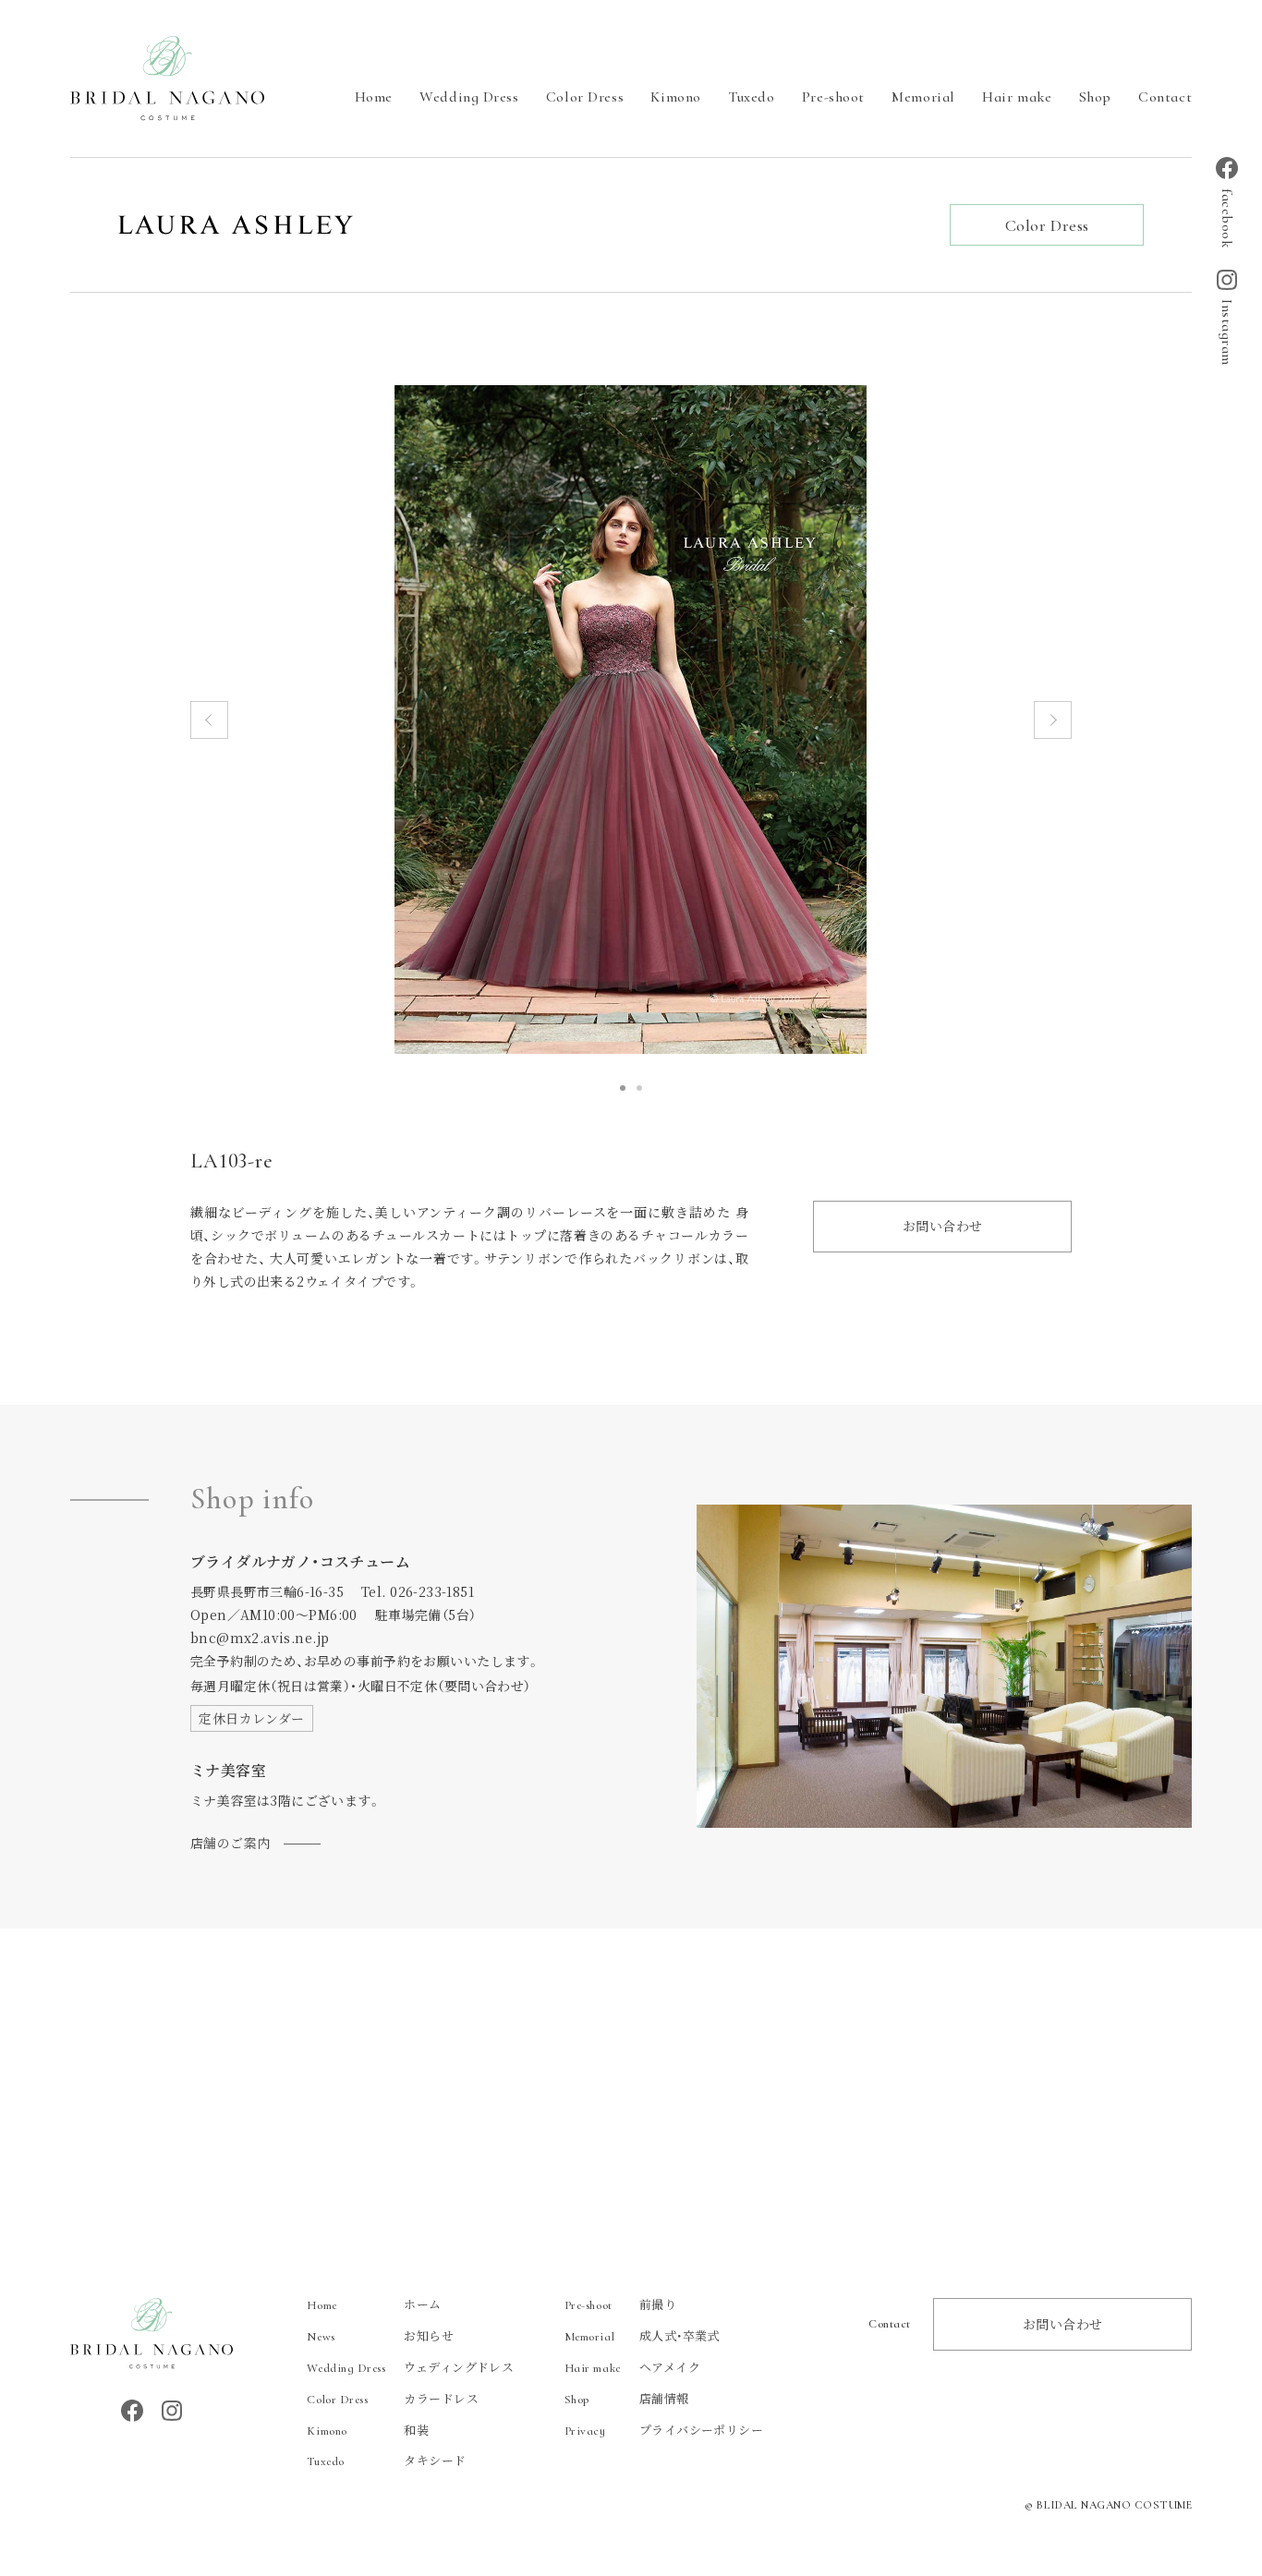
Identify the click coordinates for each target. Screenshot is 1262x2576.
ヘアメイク (632, 2367)
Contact (1165, 97)
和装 (368, 2430)
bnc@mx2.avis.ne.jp (260, 1638)
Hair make (1017, 97)
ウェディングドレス (410, 2367)
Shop (1095, 97)
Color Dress (585, 97)
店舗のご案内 (231, 1843)
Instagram (1227, 333)
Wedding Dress (469, 97)
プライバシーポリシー (664, 2430)
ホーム (374, 2304)
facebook (1227, 218)
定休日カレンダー (251, 1718)
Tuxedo (751, 97)
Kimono (675, 97)
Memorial (923, 97)
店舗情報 (627, 2398)
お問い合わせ (943, 1226)
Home (374, 97)
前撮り (620, 2304)
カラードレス (393, 2398)
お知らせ (380, 2335)
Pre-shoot (833, 97)
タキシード (386, 2460)
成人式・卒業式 (642, 2335)
